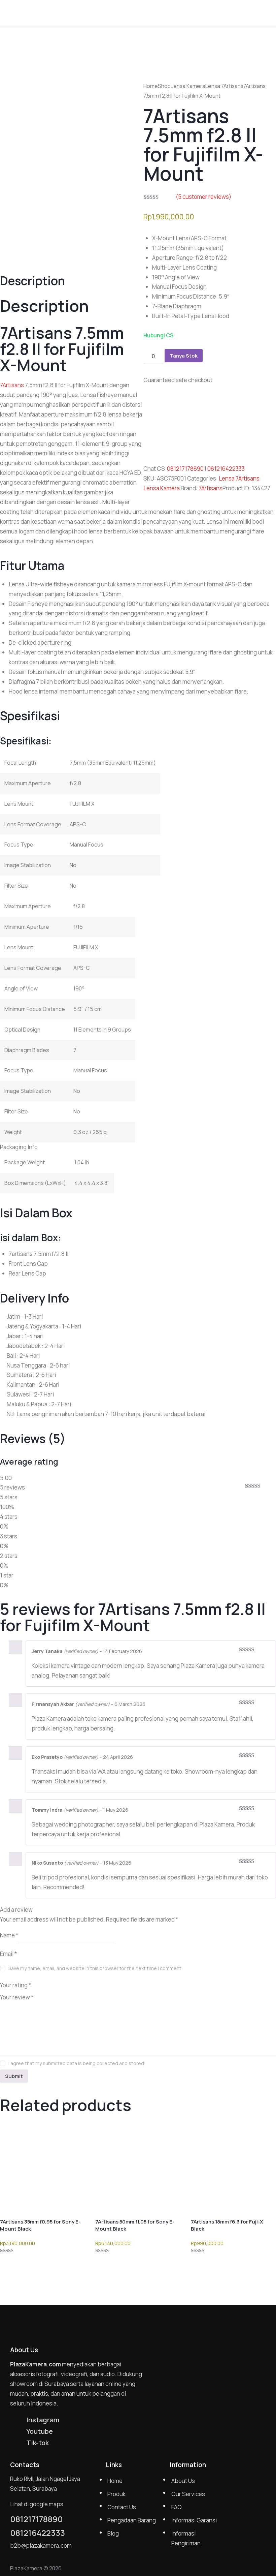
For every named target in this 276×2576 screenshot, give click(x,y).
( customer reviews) (203, 197)
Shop (164, 86)
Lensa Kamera (188, 86)
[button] (269, 12)
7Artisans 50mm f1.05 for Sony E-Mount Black (135, 2225)
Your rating (15, 1985)
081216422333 (226, 469)
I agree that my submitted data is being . (77, 2063)
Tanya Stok (184, 356)
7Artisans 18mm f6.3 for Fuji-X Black (227, 2225)
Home (151, 86)
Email (8, 1953)
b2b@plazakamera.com (41, 2546)
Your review (17, 1997)
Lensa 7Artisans (224, 86)
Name (9, 1935)
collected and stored (120, 2064)
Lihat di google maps (37, 2504)
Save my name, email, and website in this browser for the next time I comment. (95, 1968)
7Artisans (211, 488)
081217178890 (185, 469)
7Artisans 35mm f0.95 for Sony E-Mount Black (40, 2225)
